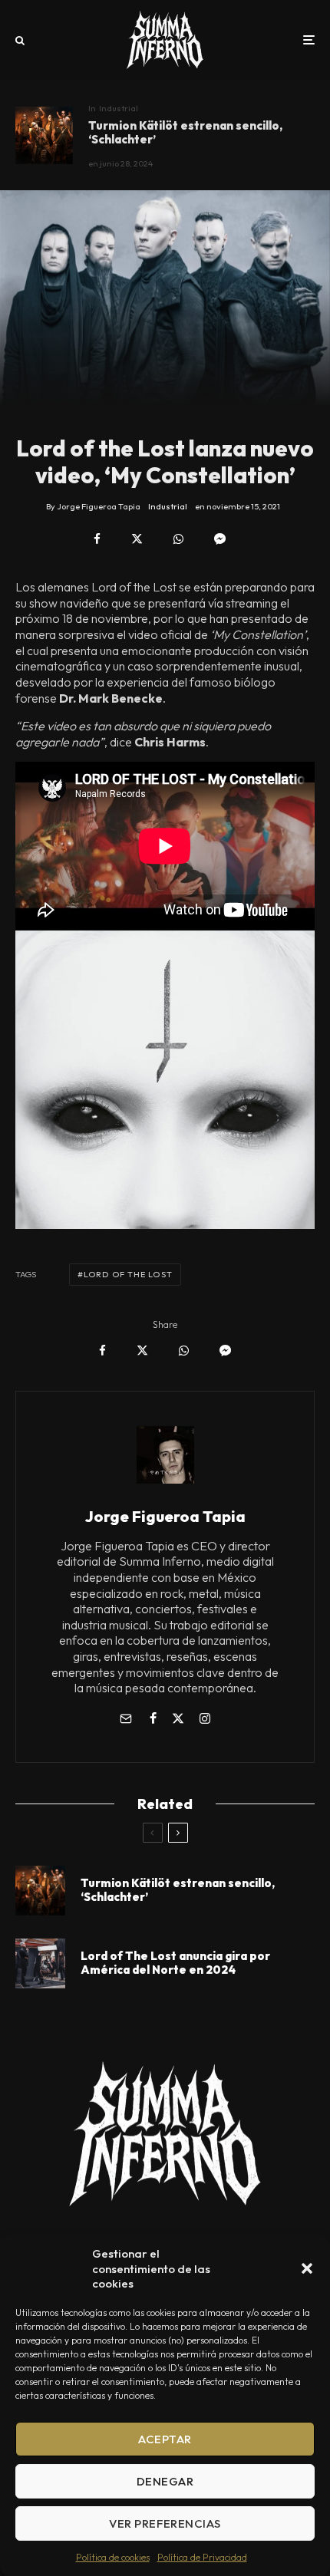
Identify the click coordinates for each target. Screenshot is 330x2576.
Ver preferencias (165, 2523)
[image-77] (44, 135)
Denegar (165, 2481)
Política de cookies (113, 2557)
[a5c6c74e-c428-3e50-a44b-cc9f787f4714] (40, 1963)
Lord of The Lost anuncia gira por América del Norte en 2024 (175, 1963)
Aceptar (165, 2439)
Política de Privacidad (202, 2557)
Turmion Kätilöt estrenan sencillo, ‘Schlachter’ (185, 133)
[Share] (97, 539)
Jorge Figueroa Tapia (165, 1516)
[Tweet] (137, 539)
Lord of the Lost (128, 1274)
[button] (307, 2268)
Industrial (119, 108)
